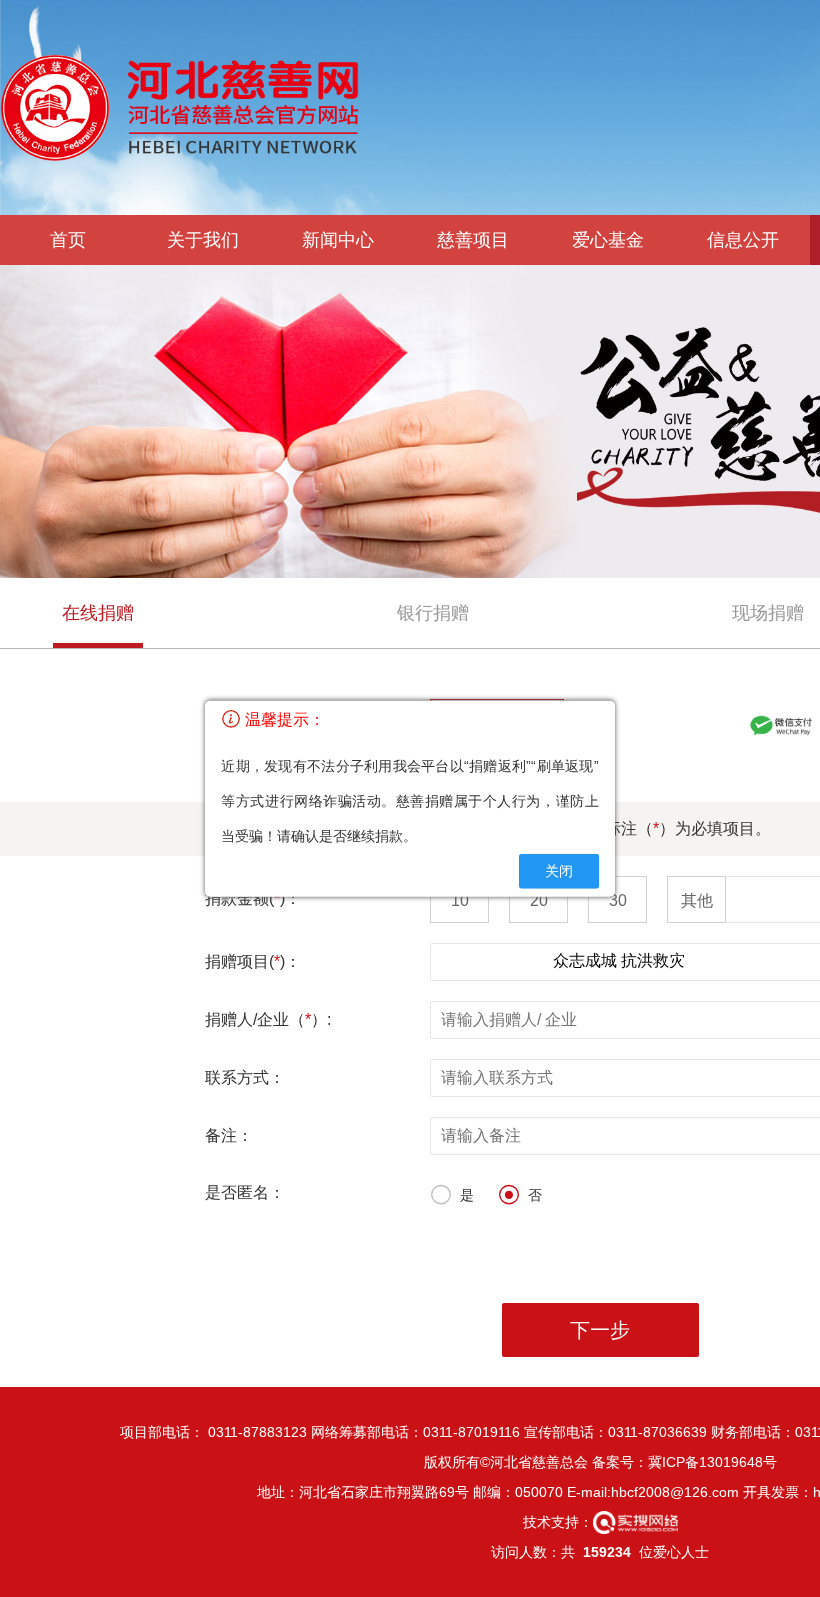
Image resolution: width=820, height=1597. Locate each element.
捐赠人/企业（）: (268, 1019)
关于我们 (203, 240)
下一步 (600, 1330)
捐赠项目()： (253, 961)
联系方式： (245, 1077)
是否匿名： (245, 1192)
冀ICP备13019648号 (712, 1462)
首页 (68, 240)
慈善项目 (473, 240)
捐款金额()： (253, 898)
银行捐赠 (433, 613)
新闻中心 (338, 240)
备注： (229, 1135)
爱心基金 (608, 240)
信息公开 (743, 240)
